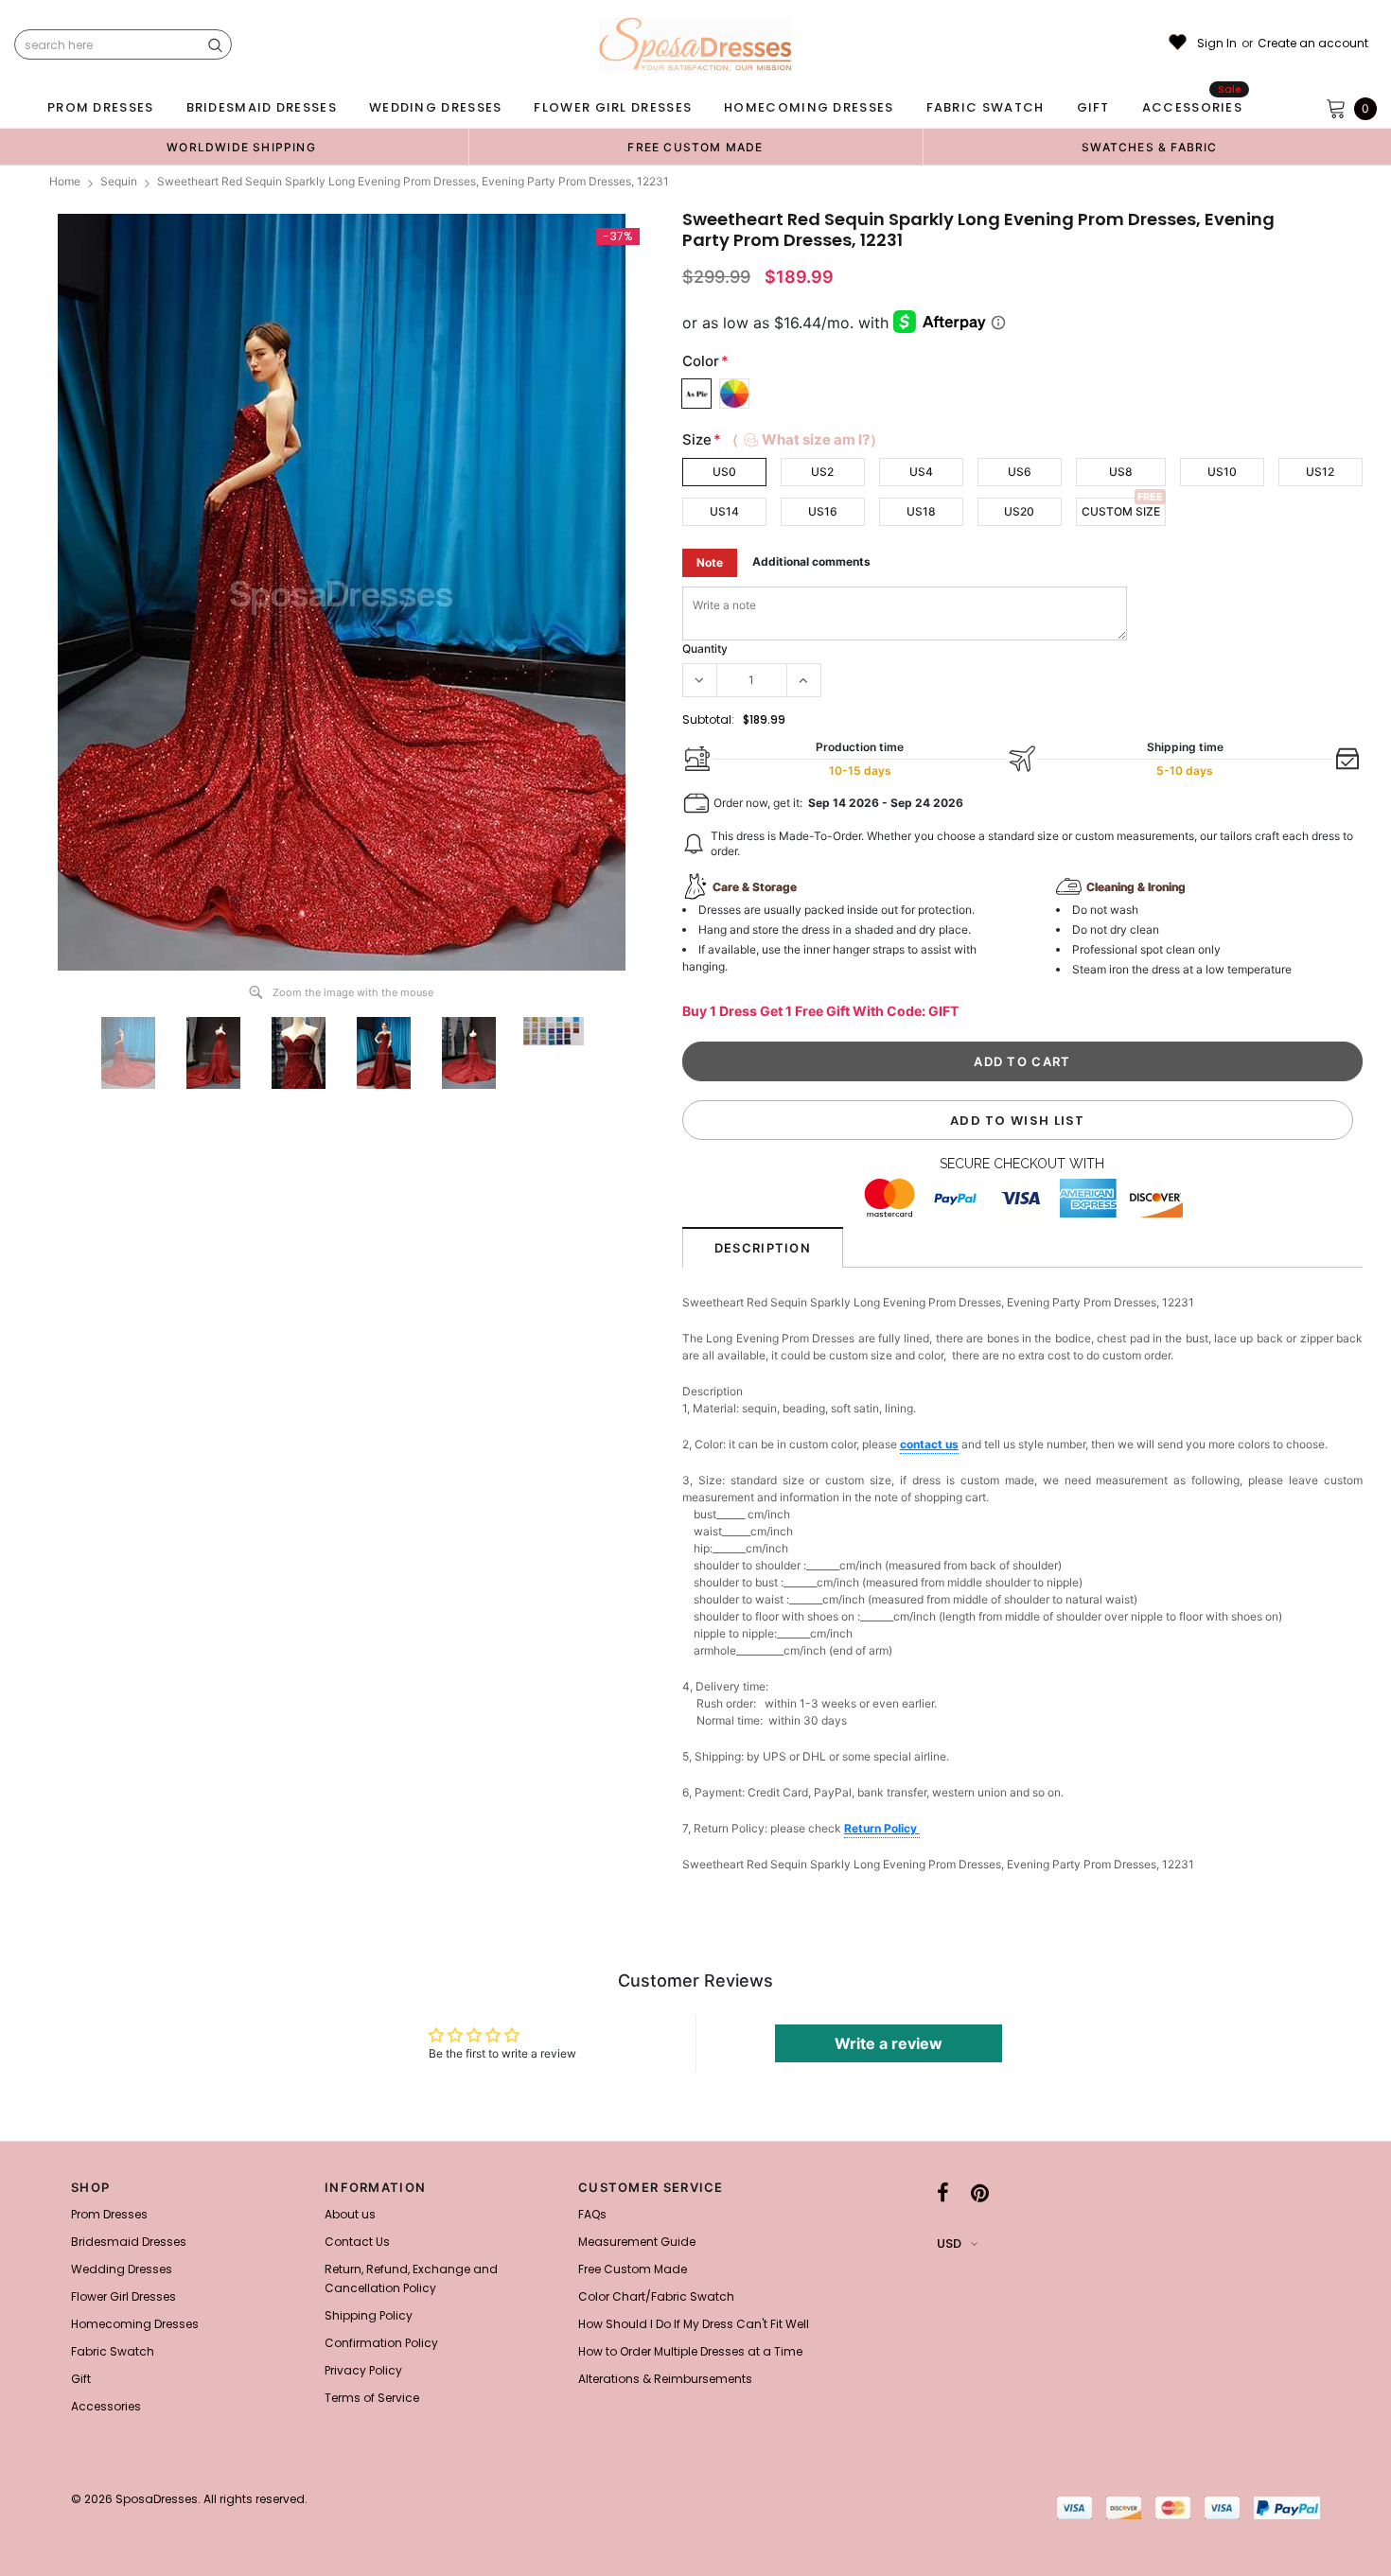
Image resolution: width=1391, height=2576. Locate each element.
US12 (1320, 472)
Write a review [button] (889, 2043)
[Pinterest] (980, 2193)
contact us (929, 1444)
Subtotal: (708, 719)
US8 (1121, 472)
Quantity (705, 648)
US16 (823, 511)
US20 (1019, 511)
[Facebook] (943, 2193)
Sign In (1217, 44)
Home (65, 181)
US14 (724, 511)
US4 (921, 472)
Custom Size (1121, 511)
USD (949, 2243)
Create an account (1313, 44)
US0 (724, 472)
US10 (1222, 472)
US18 (921, 511)
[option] (241, 147)
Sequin (119, 181)
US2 (822, 472)
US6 (1020, 472)
